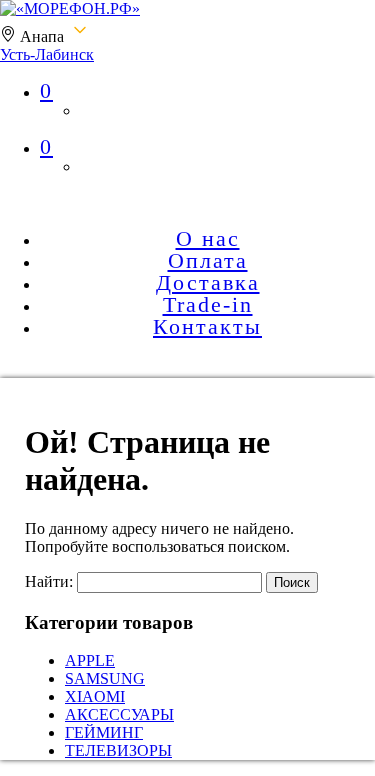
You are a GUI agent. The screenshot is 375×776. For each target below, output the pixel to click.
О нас (208, 238)
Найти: (49, 581)
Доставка (208, 282)
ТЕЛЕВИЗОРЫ (118, 750)
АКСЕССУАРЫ (119, 714)
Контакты (207, 326)
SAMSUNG (105, 678)
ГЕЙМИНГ (104, 732)
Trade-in (208, 304)
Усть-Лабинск (47, 54)
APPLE (90, 660)
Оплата (208, 260)
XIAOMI (95, 696)
